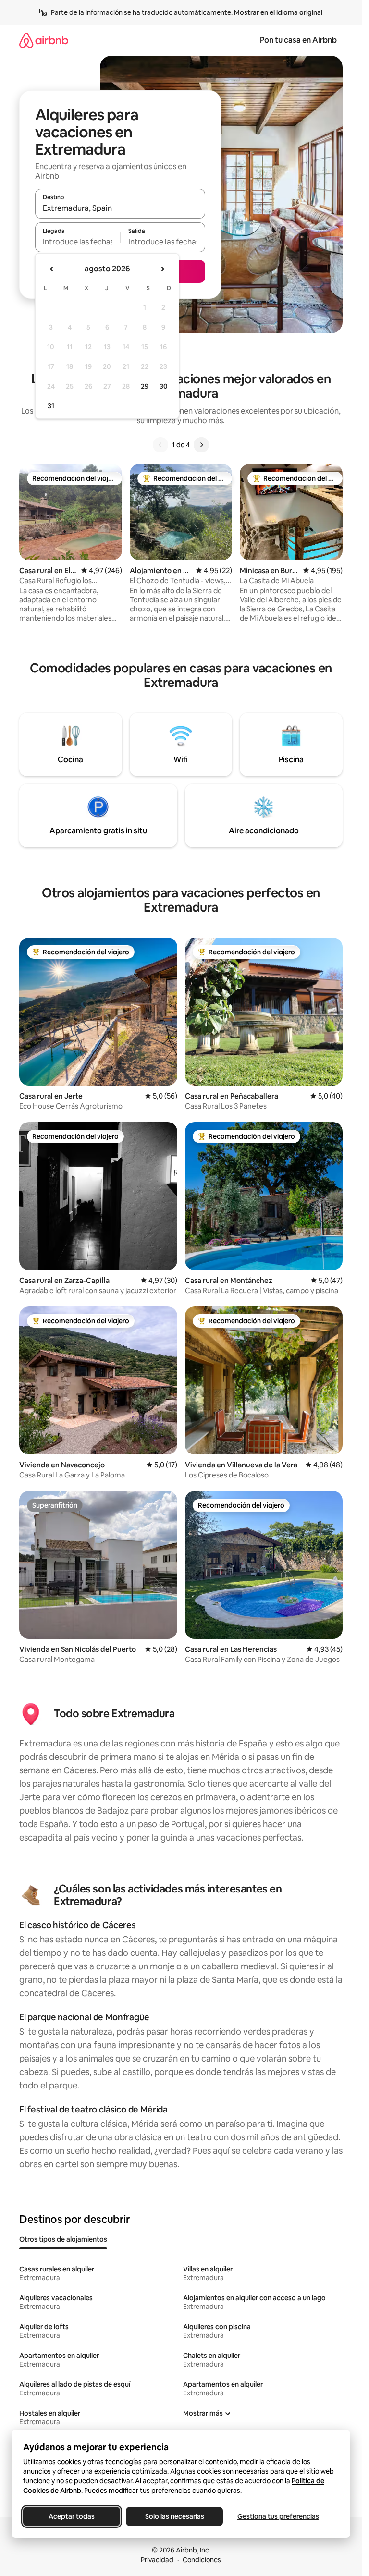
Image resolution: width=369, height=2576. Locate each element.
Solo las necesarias (175, 2516)
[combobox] (120, 208)
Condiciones (202, 2560)
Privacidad (157, 2560)
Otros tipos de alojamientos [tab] (63, 2239)
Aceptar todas (72, 2516)
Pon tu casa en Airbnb (298, 40)
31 (51, 406)
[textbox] (78, 242)
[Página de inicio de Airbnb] (44, 40)
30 (164, 386)
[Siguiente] (201, 445)
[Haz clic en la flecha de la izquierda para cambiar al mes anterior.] (52, 269)
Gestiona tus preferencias (278, 2516)
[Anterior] (160, 445)
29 (145, 386)
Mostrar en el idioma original (278, 12)
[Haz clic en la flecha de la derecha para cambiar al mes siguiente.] (162, 269)
